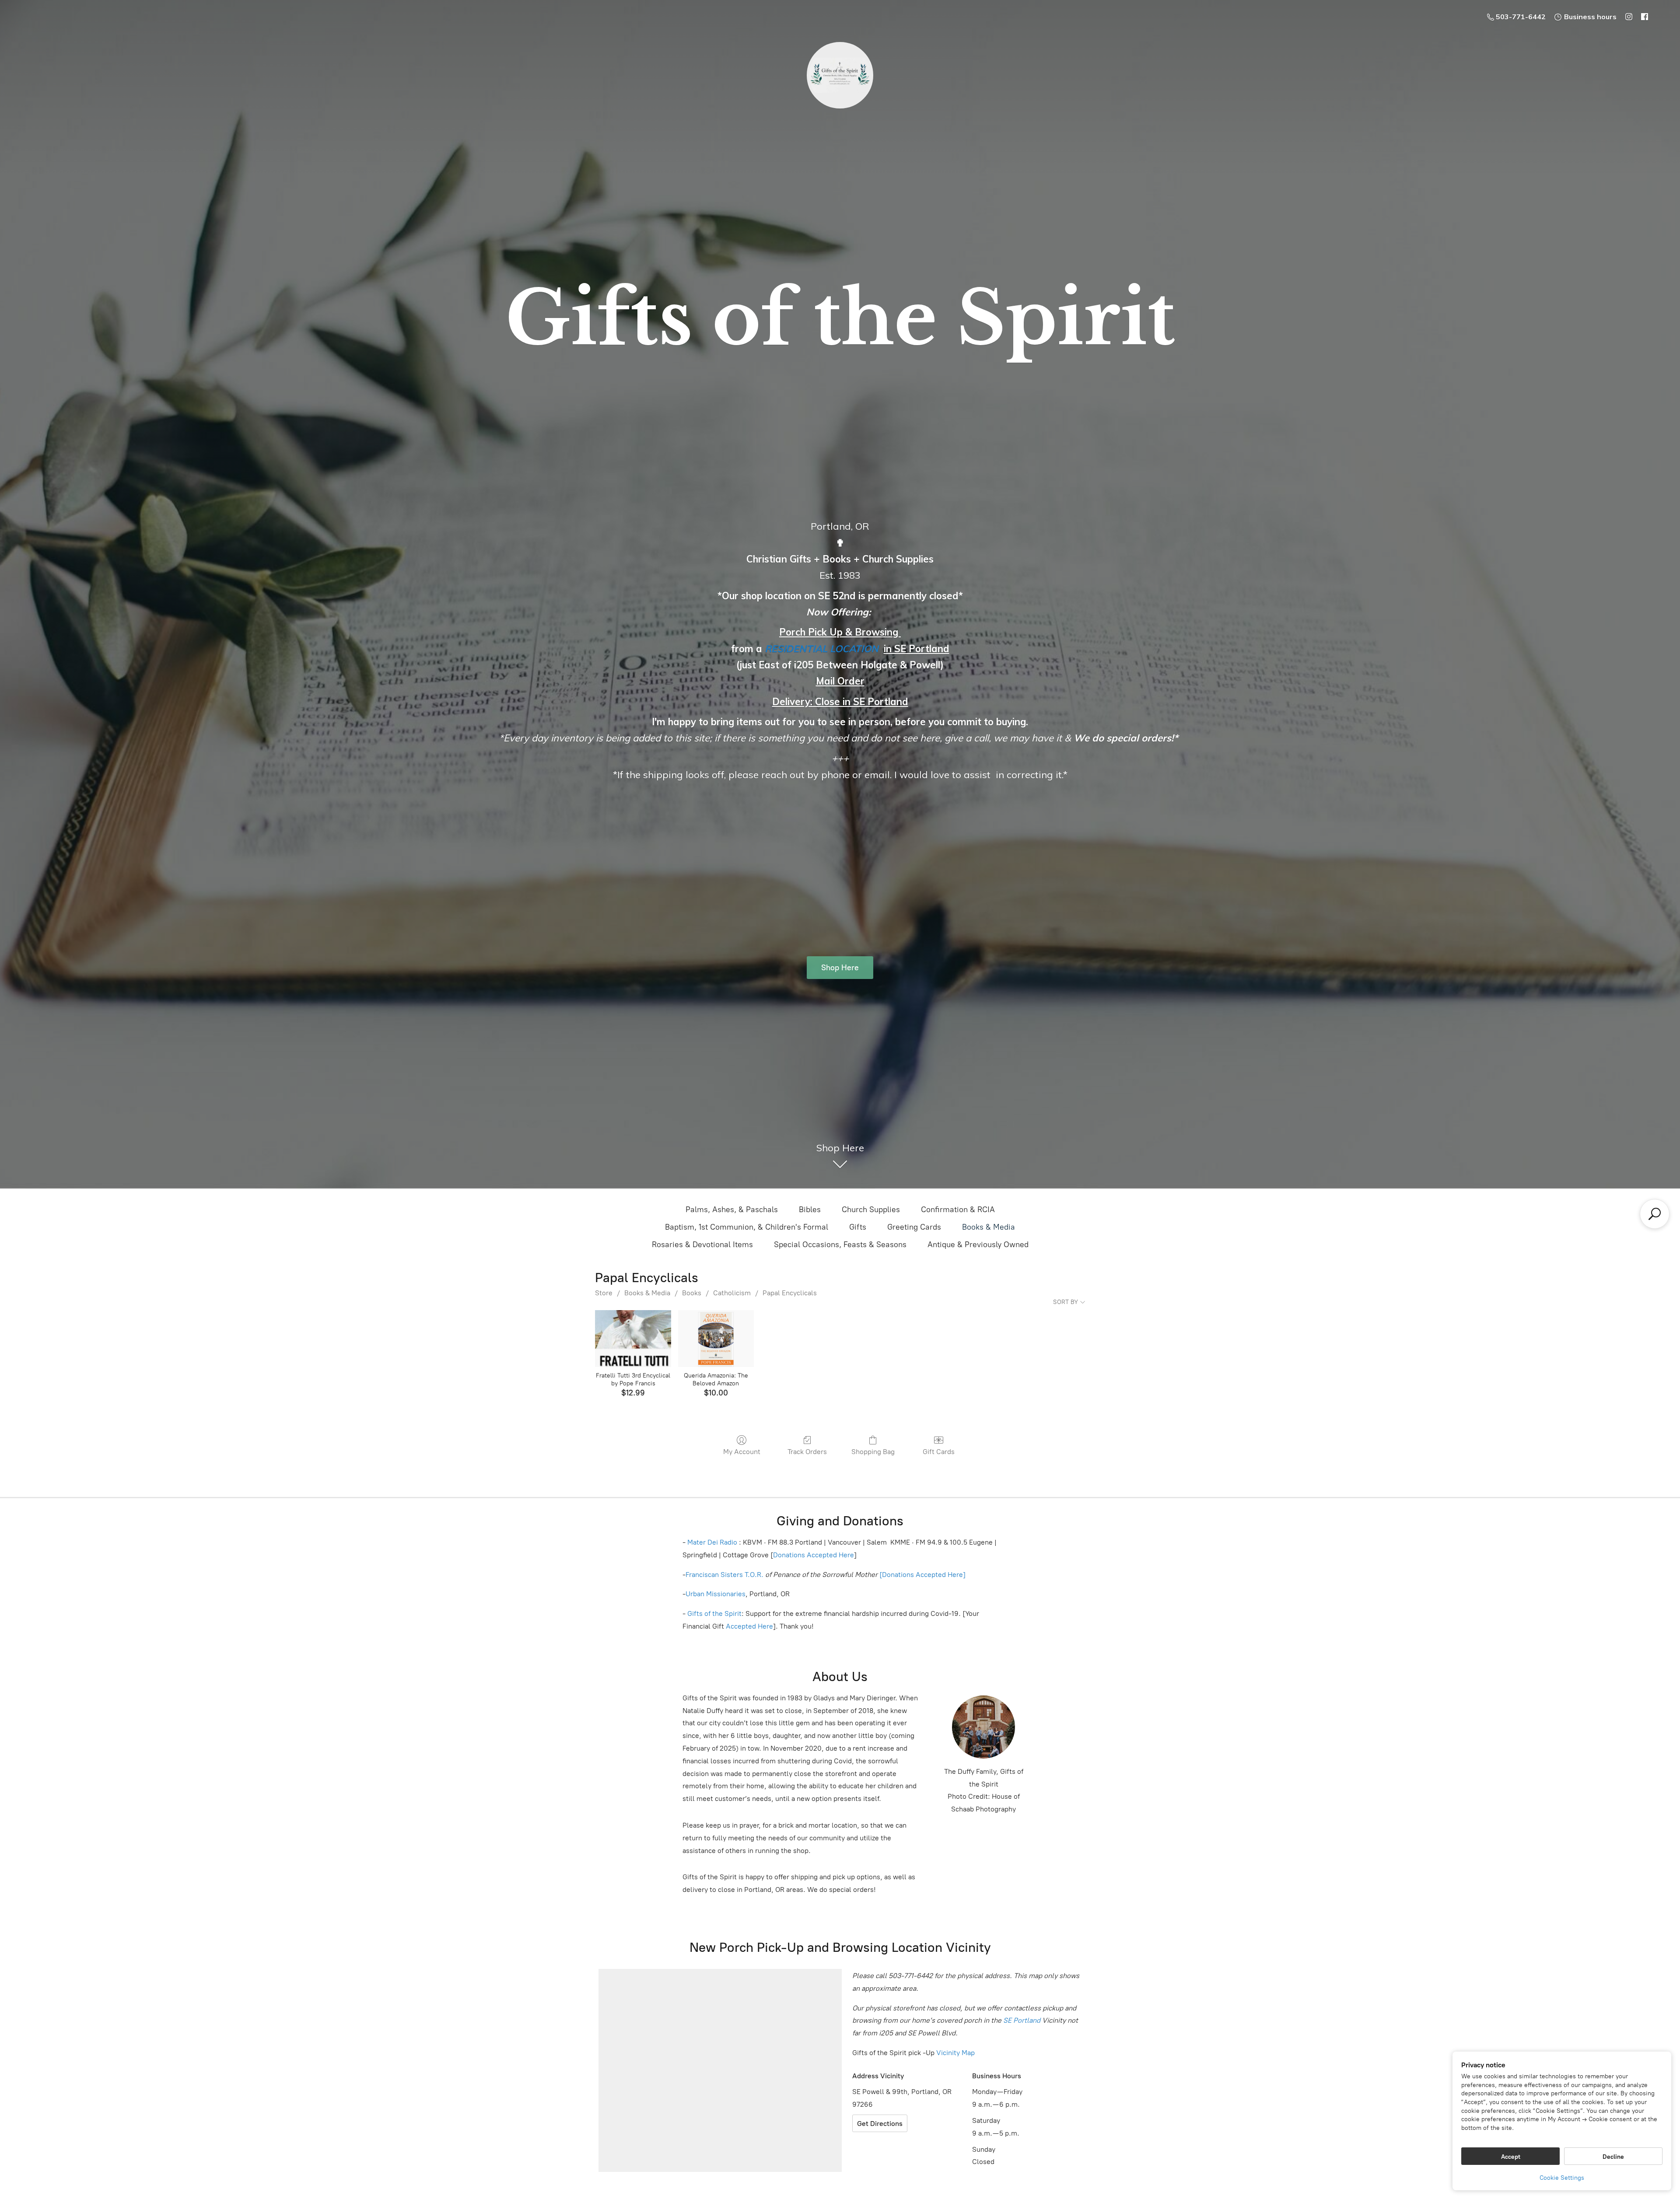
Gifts (858, 1227)
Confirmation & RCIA (958, 1210)
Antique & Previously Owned (978, 1245)
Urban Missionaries (716, 1594)
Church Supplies (871, 1210)
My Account (742, 1452)
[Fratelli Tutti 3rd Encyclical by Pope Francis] (633, 1339)
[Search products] (1655, 1214)
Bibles (810, 1210)
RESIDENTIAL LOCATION (822, 649)
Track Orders (807, 1452)
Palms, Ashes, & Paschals (732, 1210)
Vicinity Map (955, 2053)
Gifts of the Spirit (714, 1613)
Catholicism (732, 1293)
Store (604, 1293)
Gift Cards (939, 1452)
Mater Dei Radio (712, 1542)
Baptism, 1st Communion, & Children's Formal (747, 1227)
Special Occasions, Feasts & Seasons (840, 1245)
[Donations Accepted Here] (922, 1575)
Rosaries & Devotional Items (702, 1245)
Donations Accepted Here (814, 1555)
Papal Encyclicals (790, 1293)
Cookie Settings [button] (1562, 2178)
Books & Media (989, 1227)
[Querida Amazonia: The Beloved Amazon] (716, 1339)
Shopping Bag (873, 1452)
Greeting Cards (914, 1227)
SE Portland (1022, 2020)
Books (692, 1293)
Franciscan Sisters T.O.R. (724, 1575)
